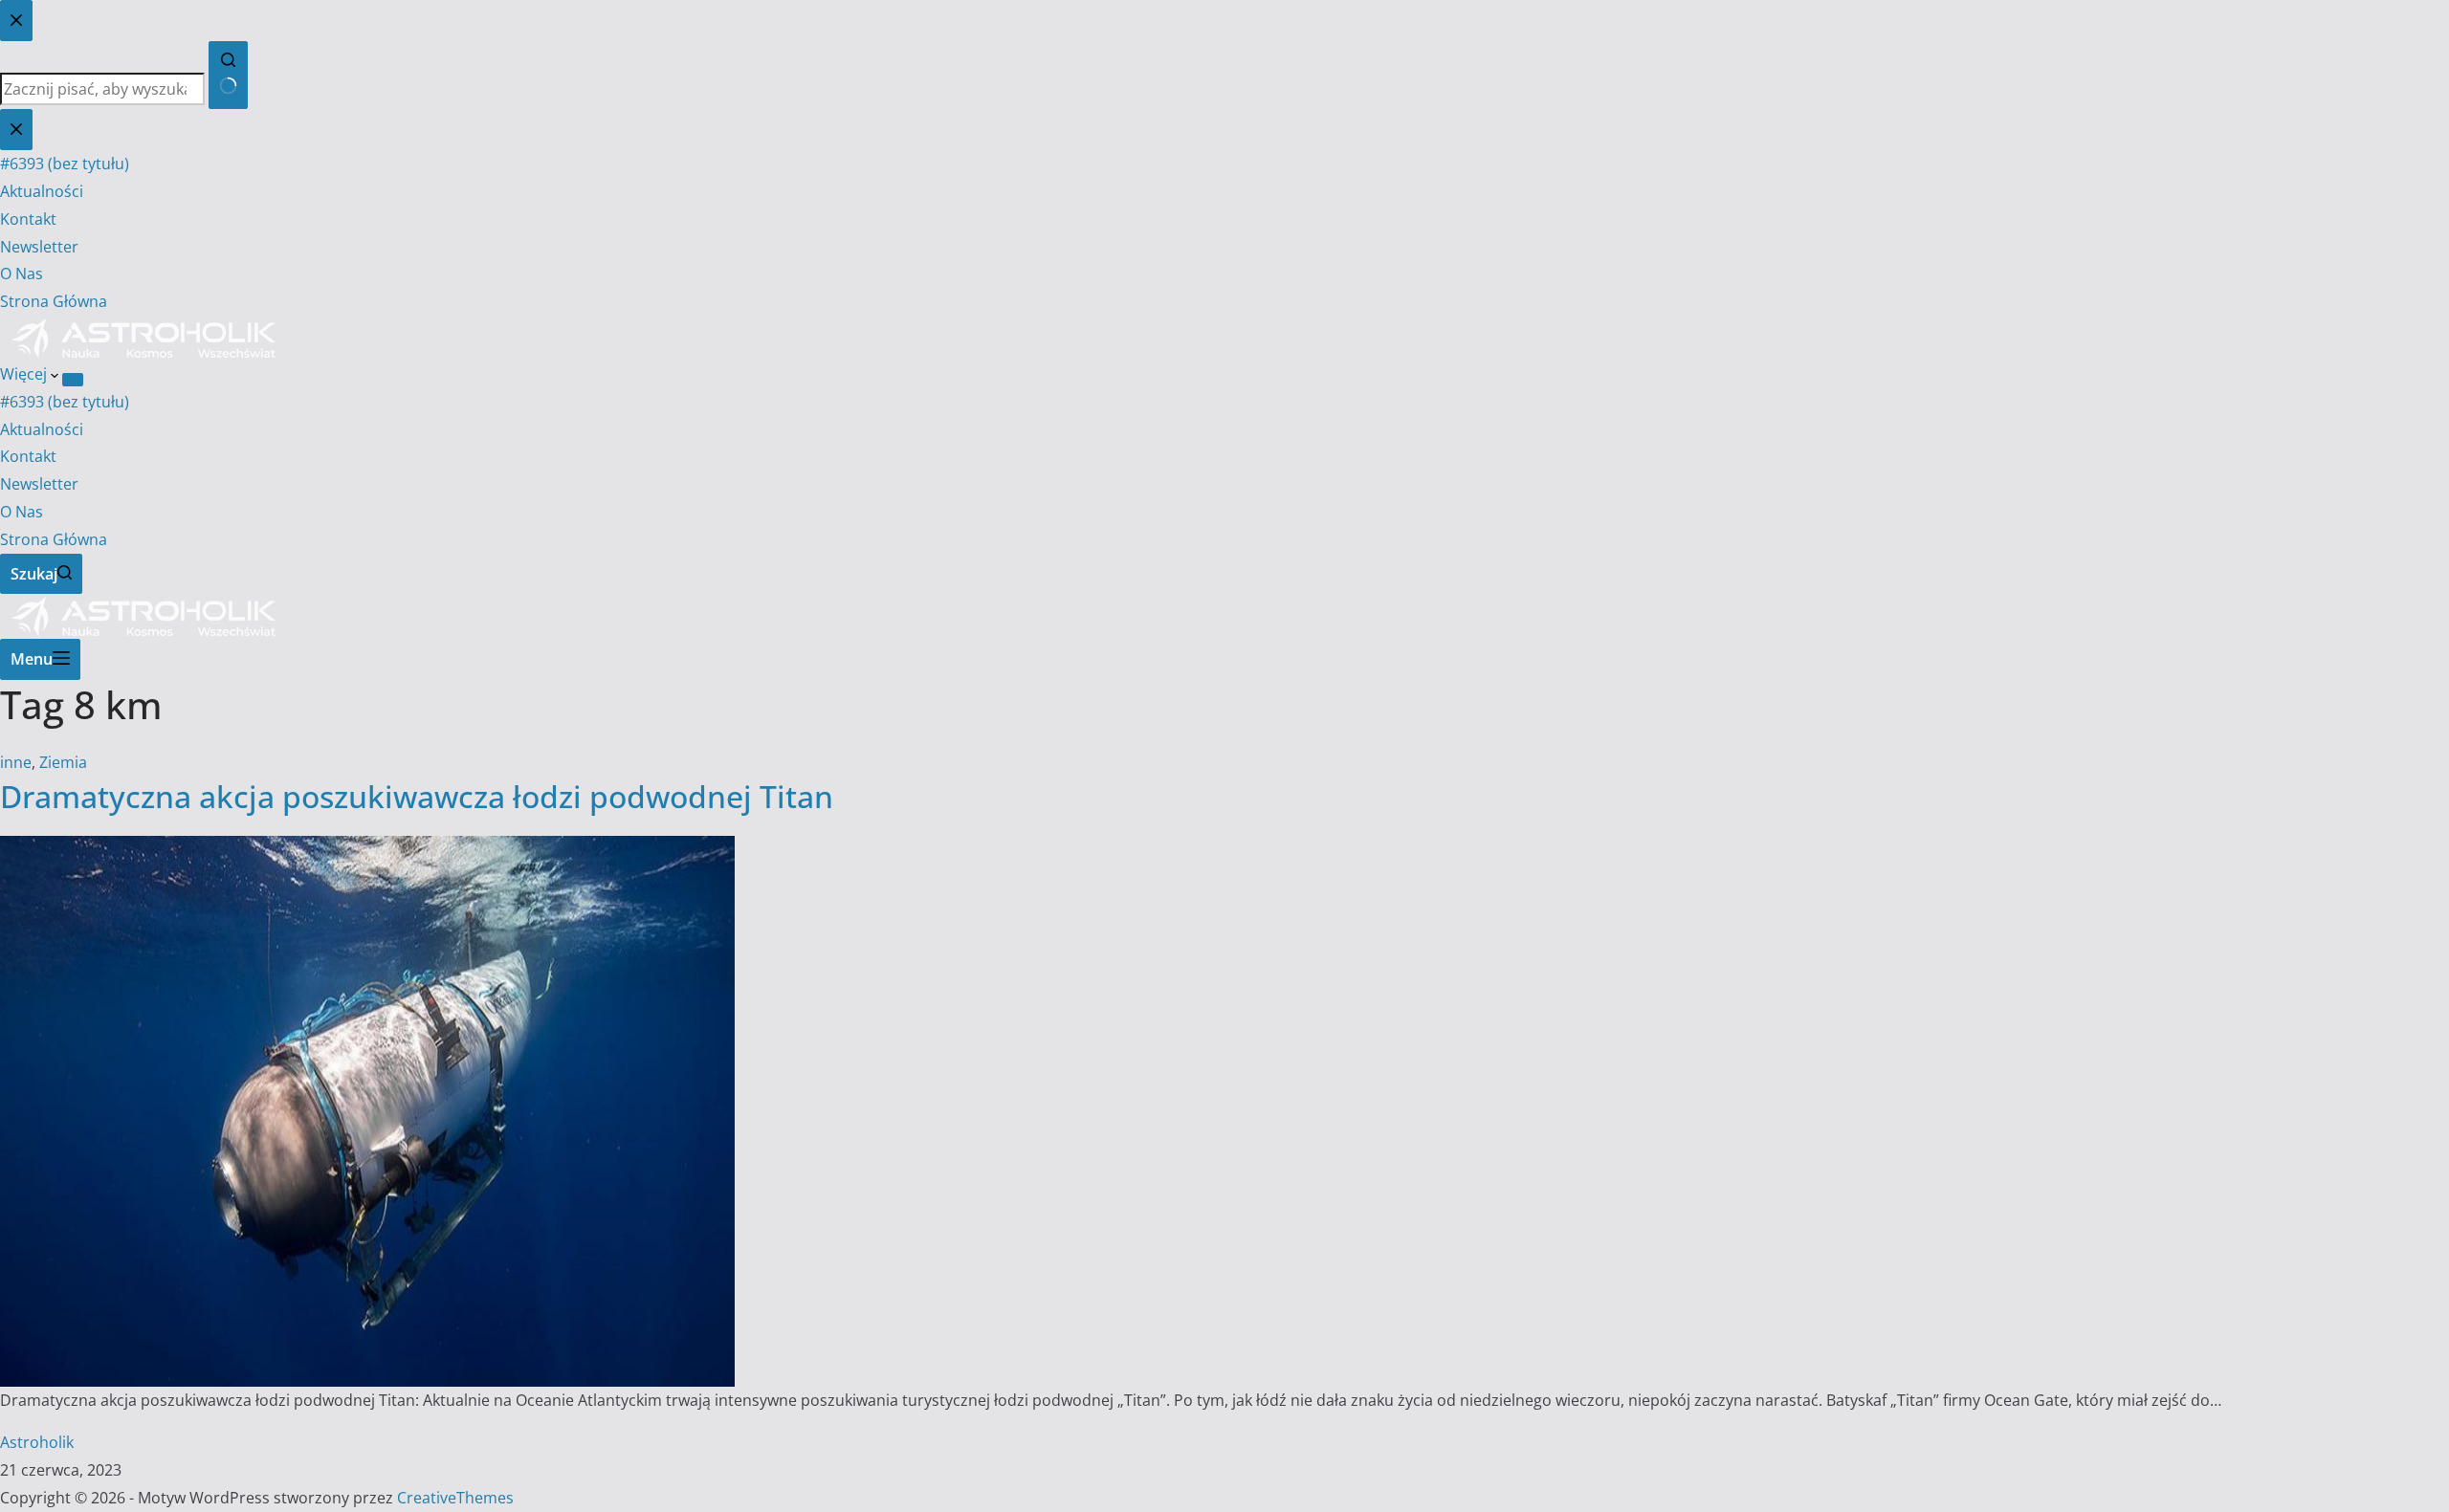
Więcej (25, 374)
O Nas (22, 512)
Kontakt (28, 456)
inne (16, 762)
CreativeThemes (455, 1498)
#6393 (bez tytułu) (65, 402)
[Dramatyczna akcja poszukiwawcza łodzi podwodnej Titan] (367, 849)
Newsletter (39, 484)
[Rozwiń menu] (73, 380)
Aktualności (42, 429)
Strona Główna (54, 539)
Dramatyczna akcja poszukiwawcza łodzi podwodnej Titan (417, 796)
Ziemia (63, 762)
